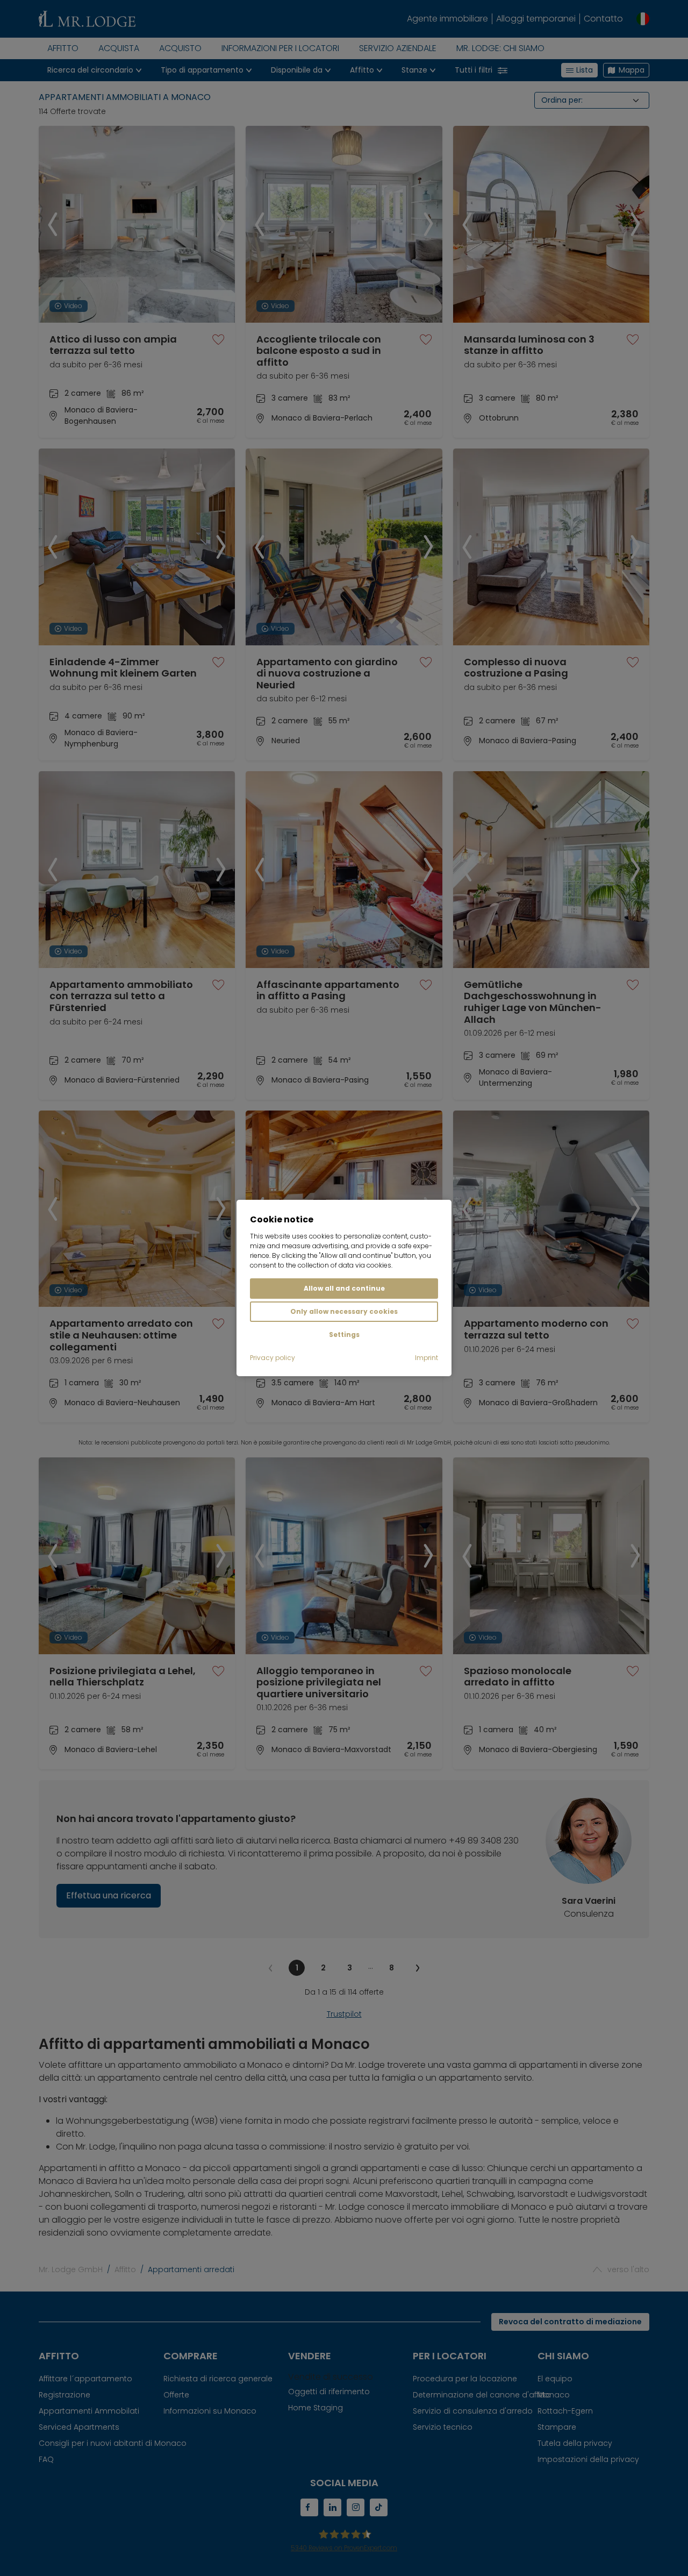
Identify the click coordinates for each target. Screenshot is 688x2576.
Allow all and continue (344, 1288)
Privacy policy (273, 1358)
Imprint (427, 1358)
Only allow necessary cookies (344, 1311)
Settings (344, 1335)
